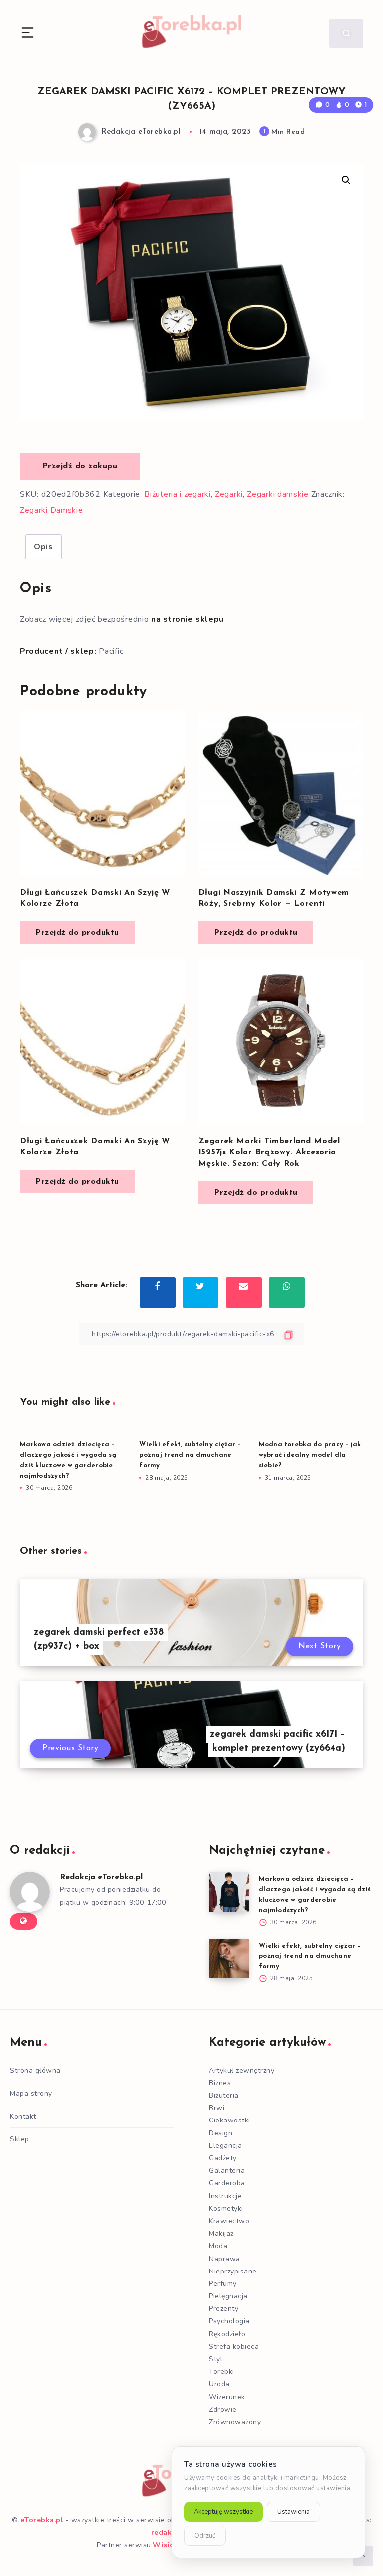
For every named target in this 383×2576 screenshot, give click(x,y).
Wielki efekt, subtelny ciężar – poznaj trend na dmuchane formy (190, 1455)
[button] (346, 180)
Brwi (217, 2108)
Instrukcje (225, 2196)
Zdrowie (223, 2409)
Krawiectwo (229, 2221)
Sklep (20, 2139)
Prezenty (224, 2309)
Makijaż (221, 2233)
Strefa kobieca (234, 2347)
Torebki (222, 2371)
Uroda (219, 2384)
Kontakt (23, 2116)
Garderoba (227, 2183)
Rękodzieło (227, 2334)
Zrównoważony (235, 2422)
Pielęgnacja (228, 2296)
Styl (216, 2359)
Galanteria (227, 2171)
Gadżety (223, 2158)
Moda (218, 2246)
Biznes (220, 2083)
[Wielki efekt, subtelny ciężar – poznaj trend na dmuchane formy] (229, 1959)
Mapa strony (31, 2093)
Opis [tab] (44, 547)
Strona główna (35, 2070)
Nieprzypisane (233, 2271)
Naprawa (225, 2259)
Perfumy (223, 2284)
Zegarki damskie (278, 494)
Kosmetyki (226, 2208)
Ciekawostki (230, 2120)
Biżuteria (224, 2095)
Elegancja (226, 2146)
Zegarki (229, 494)
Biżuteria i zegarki (177, 494)
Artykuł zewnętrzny (242, 2070)
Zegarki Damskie (52, 510)
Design (221, 2133)
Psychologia (229, 2321)
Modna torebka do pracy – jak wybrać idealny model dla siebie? (310, 1455)
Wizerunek (227, 2397)
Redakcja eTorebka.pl (101, 1877)
